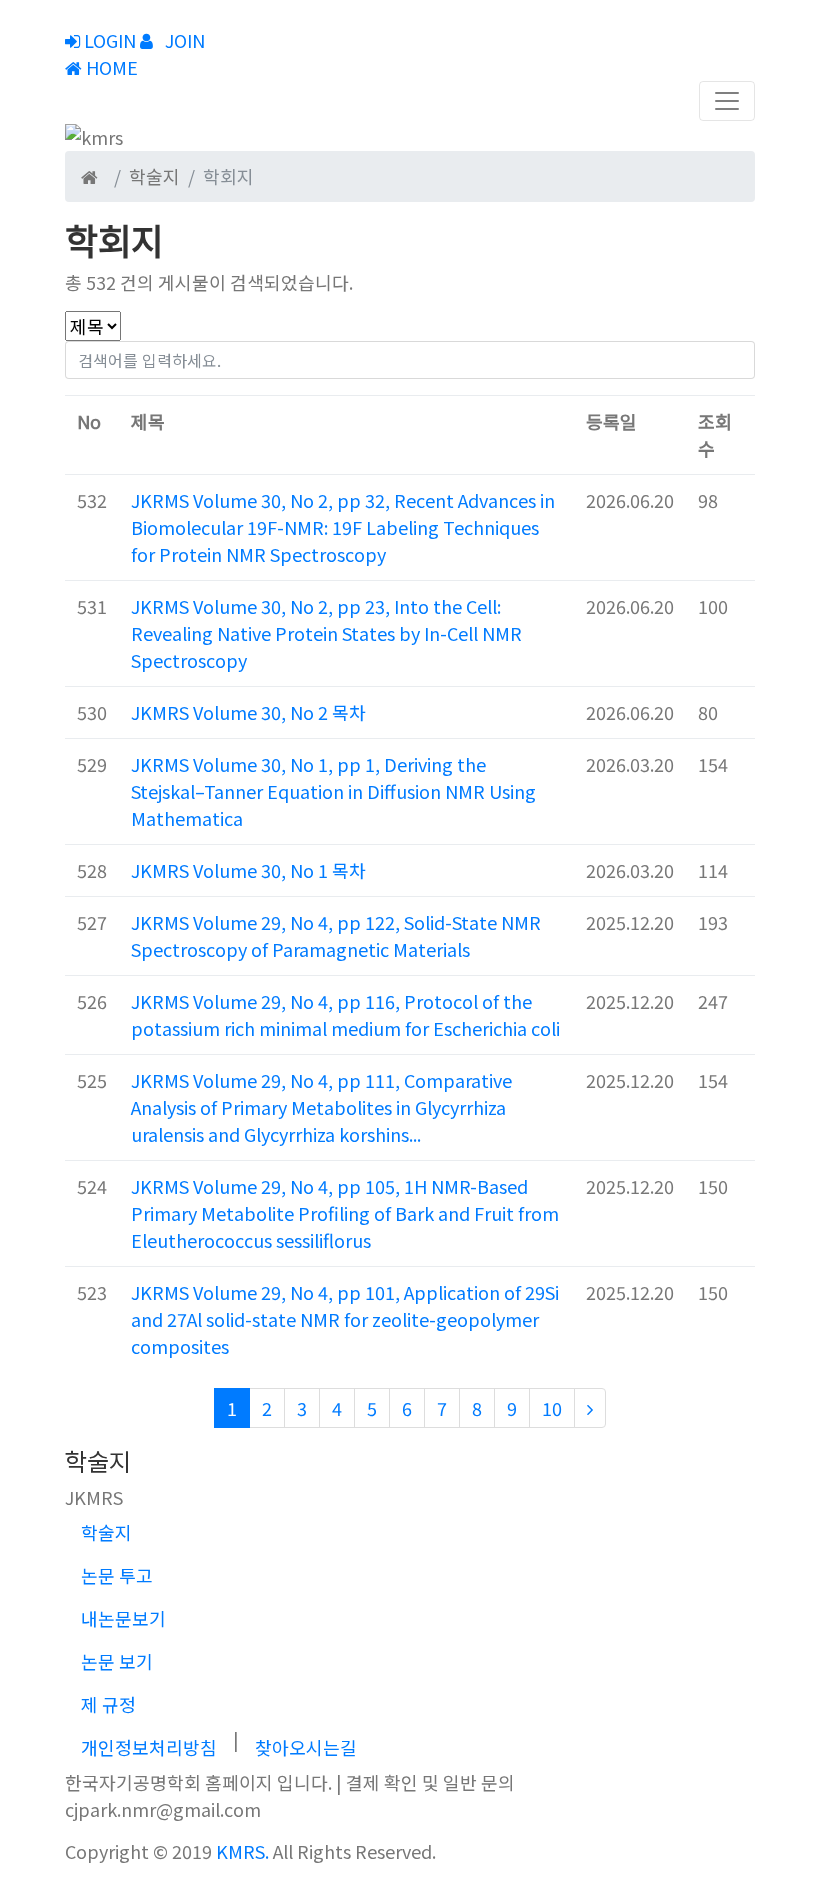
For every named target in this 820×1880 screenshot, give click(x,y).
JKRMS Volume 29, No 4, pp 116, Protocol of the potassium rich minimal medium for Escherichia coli (345, 1014)
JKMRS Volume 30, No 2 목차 (248, 712)
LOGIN (108, 40)
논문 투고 (117, 1575)
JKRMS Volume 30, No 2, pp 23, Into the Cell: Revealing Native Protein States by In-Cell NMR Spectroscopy (326, 633)
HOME (110, 67)
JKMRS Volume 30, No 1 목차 (248, 870)
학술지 (106, 1532)
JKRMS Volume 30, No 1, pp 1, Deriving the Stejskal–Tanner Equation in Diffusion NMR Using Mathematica (333, 791)
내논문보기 (123, 1618)
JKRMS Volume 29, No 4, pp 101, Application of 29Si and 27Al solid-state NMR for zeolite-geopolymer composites (345, 1319)
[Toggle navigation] (727, 101)
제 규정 (108, 1704)
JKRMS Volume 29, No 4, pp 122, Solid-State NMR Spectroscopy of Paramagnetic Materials (336, 935)
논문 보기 (117, 1661)
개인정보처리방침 (149, 1747)
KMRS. (242, 1851)
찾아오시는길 (306, 1747)
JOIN (183, 40)
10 (552, 1408)
